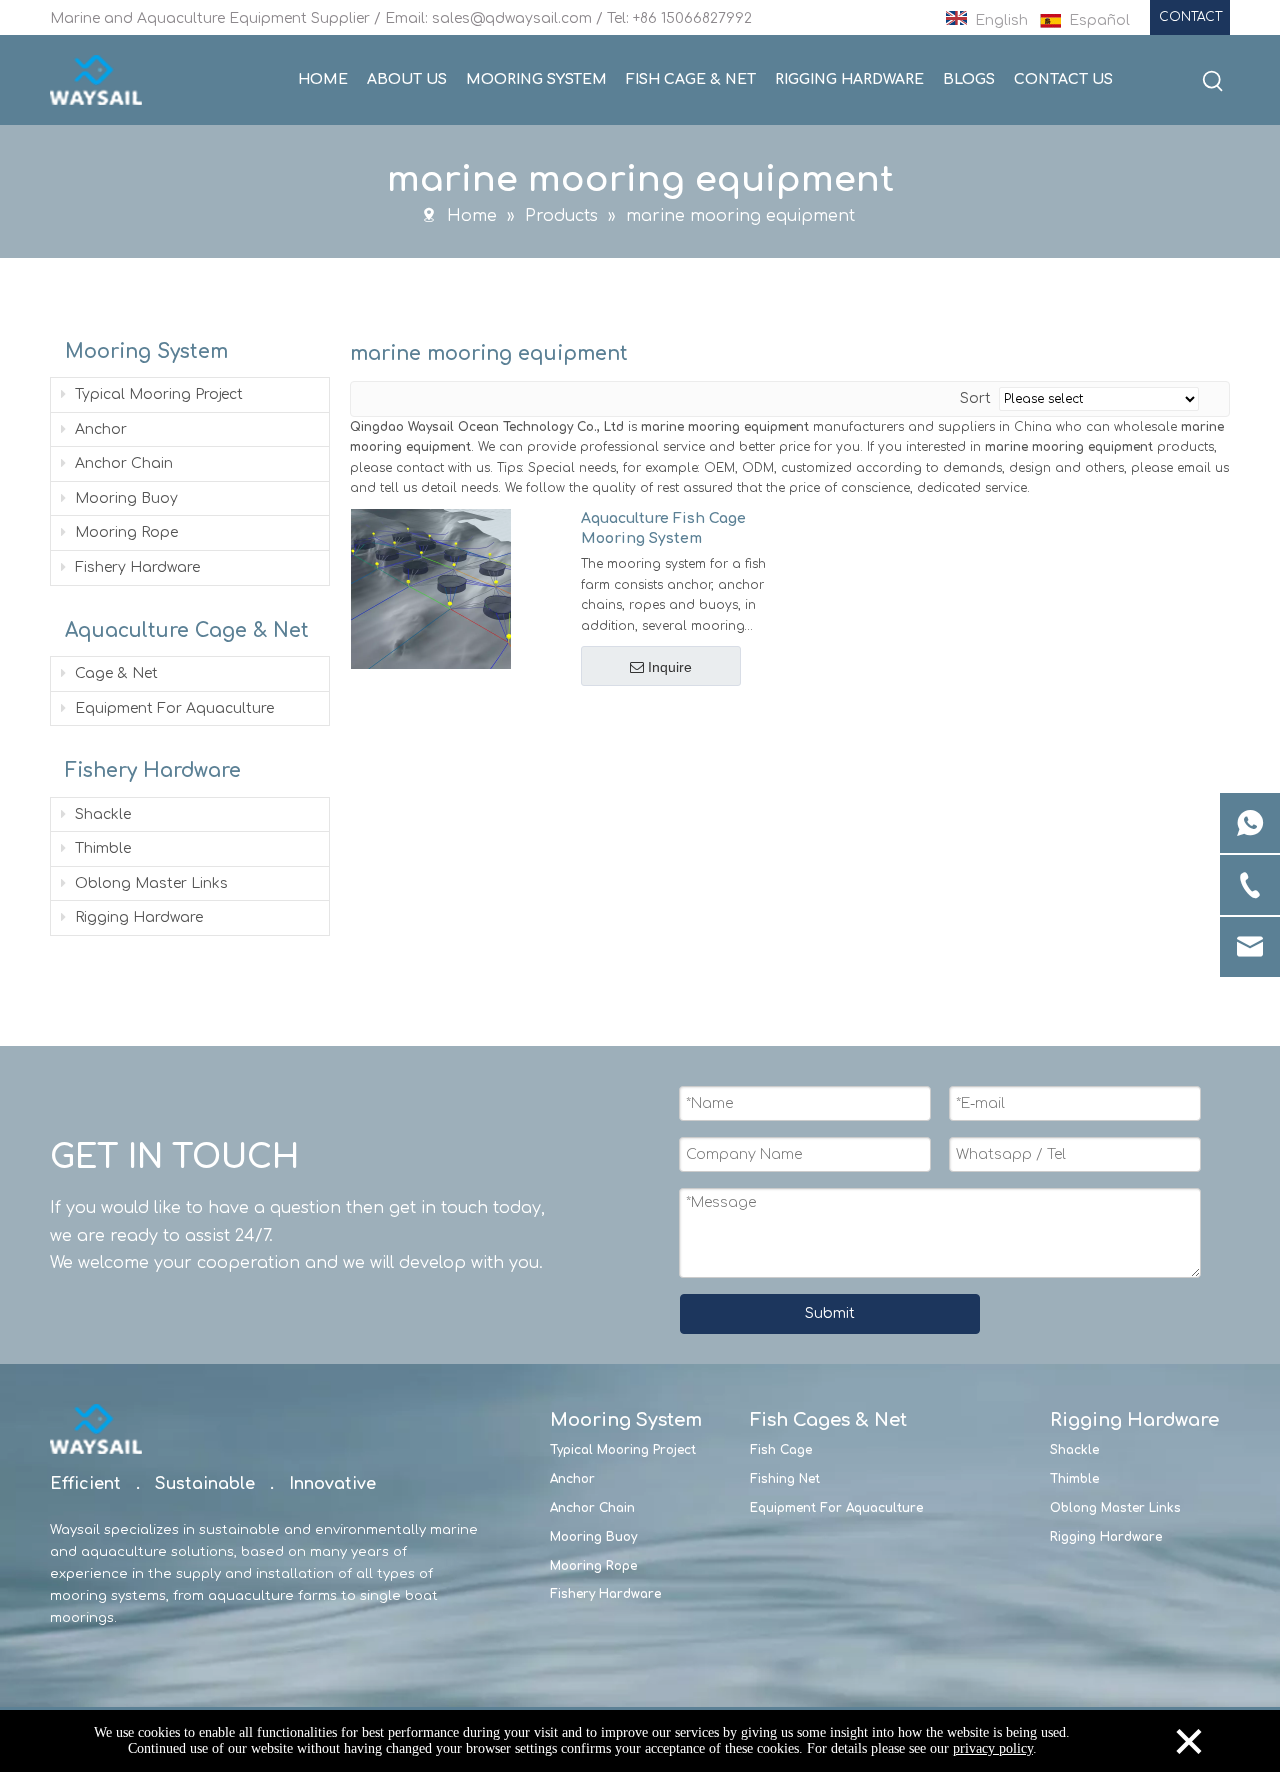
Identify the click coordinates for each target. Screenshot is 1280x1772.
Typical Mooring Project (157, 394)
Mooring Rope (124, 532)
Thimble (101, 848)
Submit (830, 1313)
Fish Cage (781, 1450)
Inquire (670, 667)
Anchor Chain (122, 463)
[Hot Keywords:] (1213, 82)
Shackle (101, 814)
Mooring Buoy (124, 498)
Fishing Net (785, 1479)
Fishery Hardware (135, 567)
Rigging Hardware (137, 917)
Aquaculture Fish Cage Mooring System (663, 528)
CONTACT (1190, 17)
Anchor (99, 429)
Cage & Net (114, 673)
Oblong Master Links (149, 883)
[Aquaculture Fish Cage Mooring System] (431, 588)
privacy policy (993, 1748)
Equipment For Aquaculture (172, 708)
